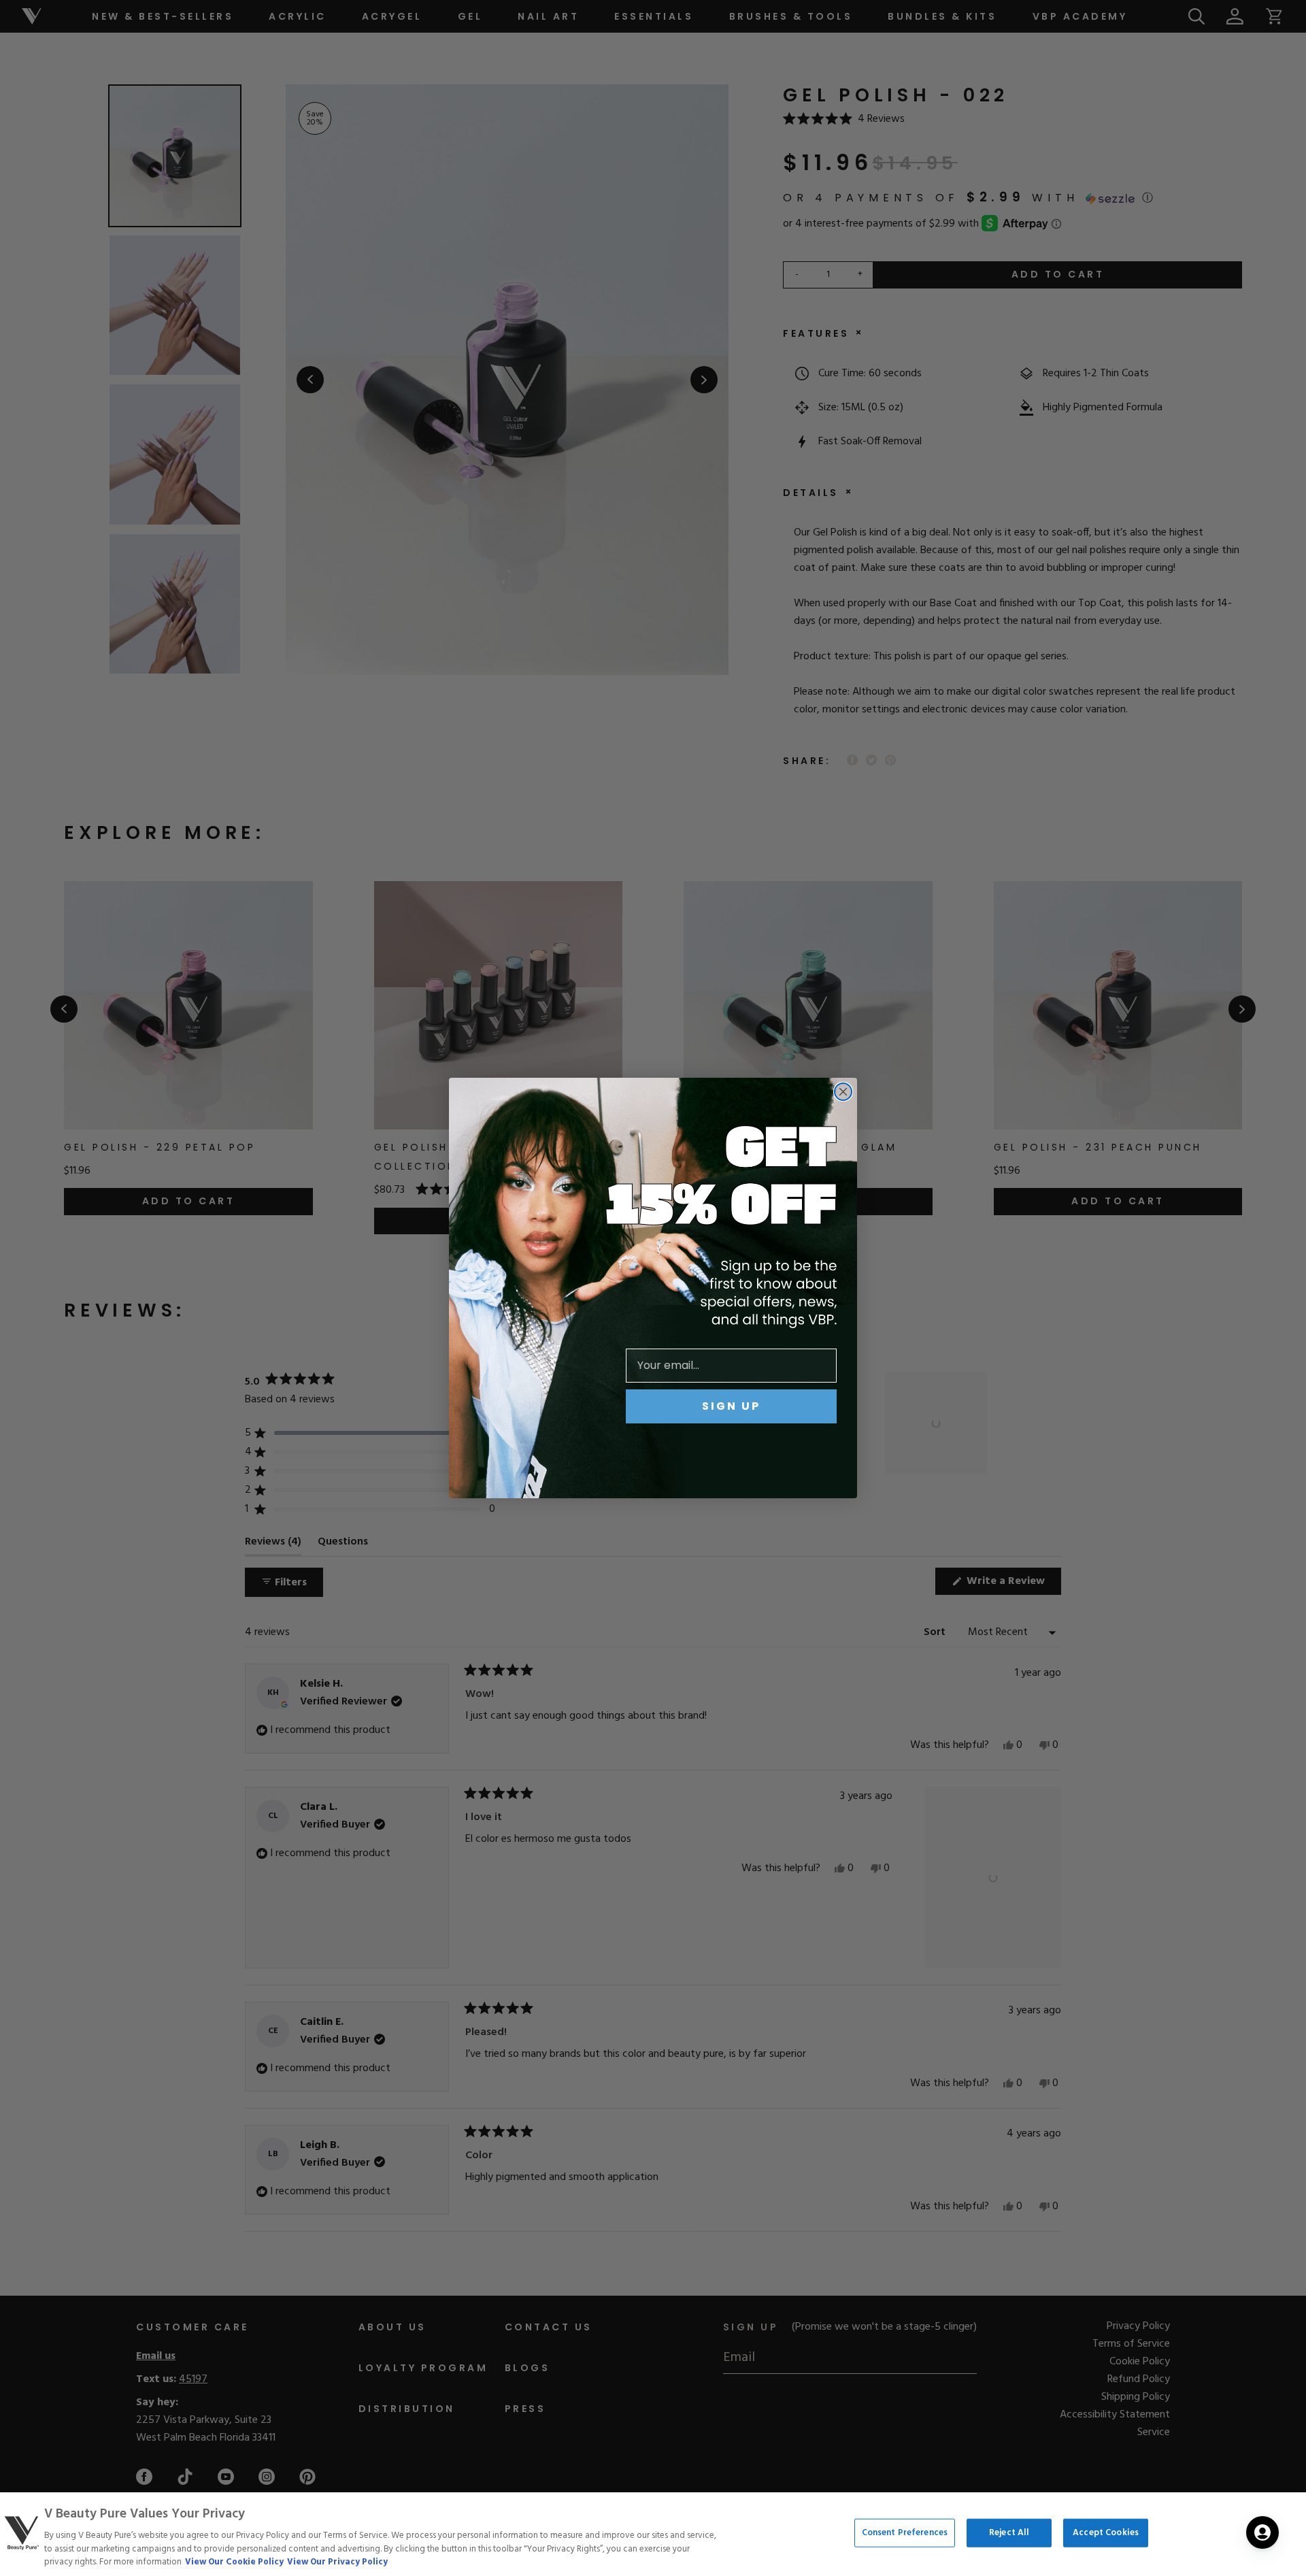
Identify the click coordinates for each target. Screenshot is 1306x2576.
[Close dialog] (843, 1092)
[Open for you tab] (1262, 2532)
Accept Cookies (1106, 2533)
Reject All (1009, 2533)
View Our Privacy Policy (337, 2562)
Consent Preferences (905, 2533)
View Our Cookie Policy (234, 2562)
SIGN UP (731, 1406)
